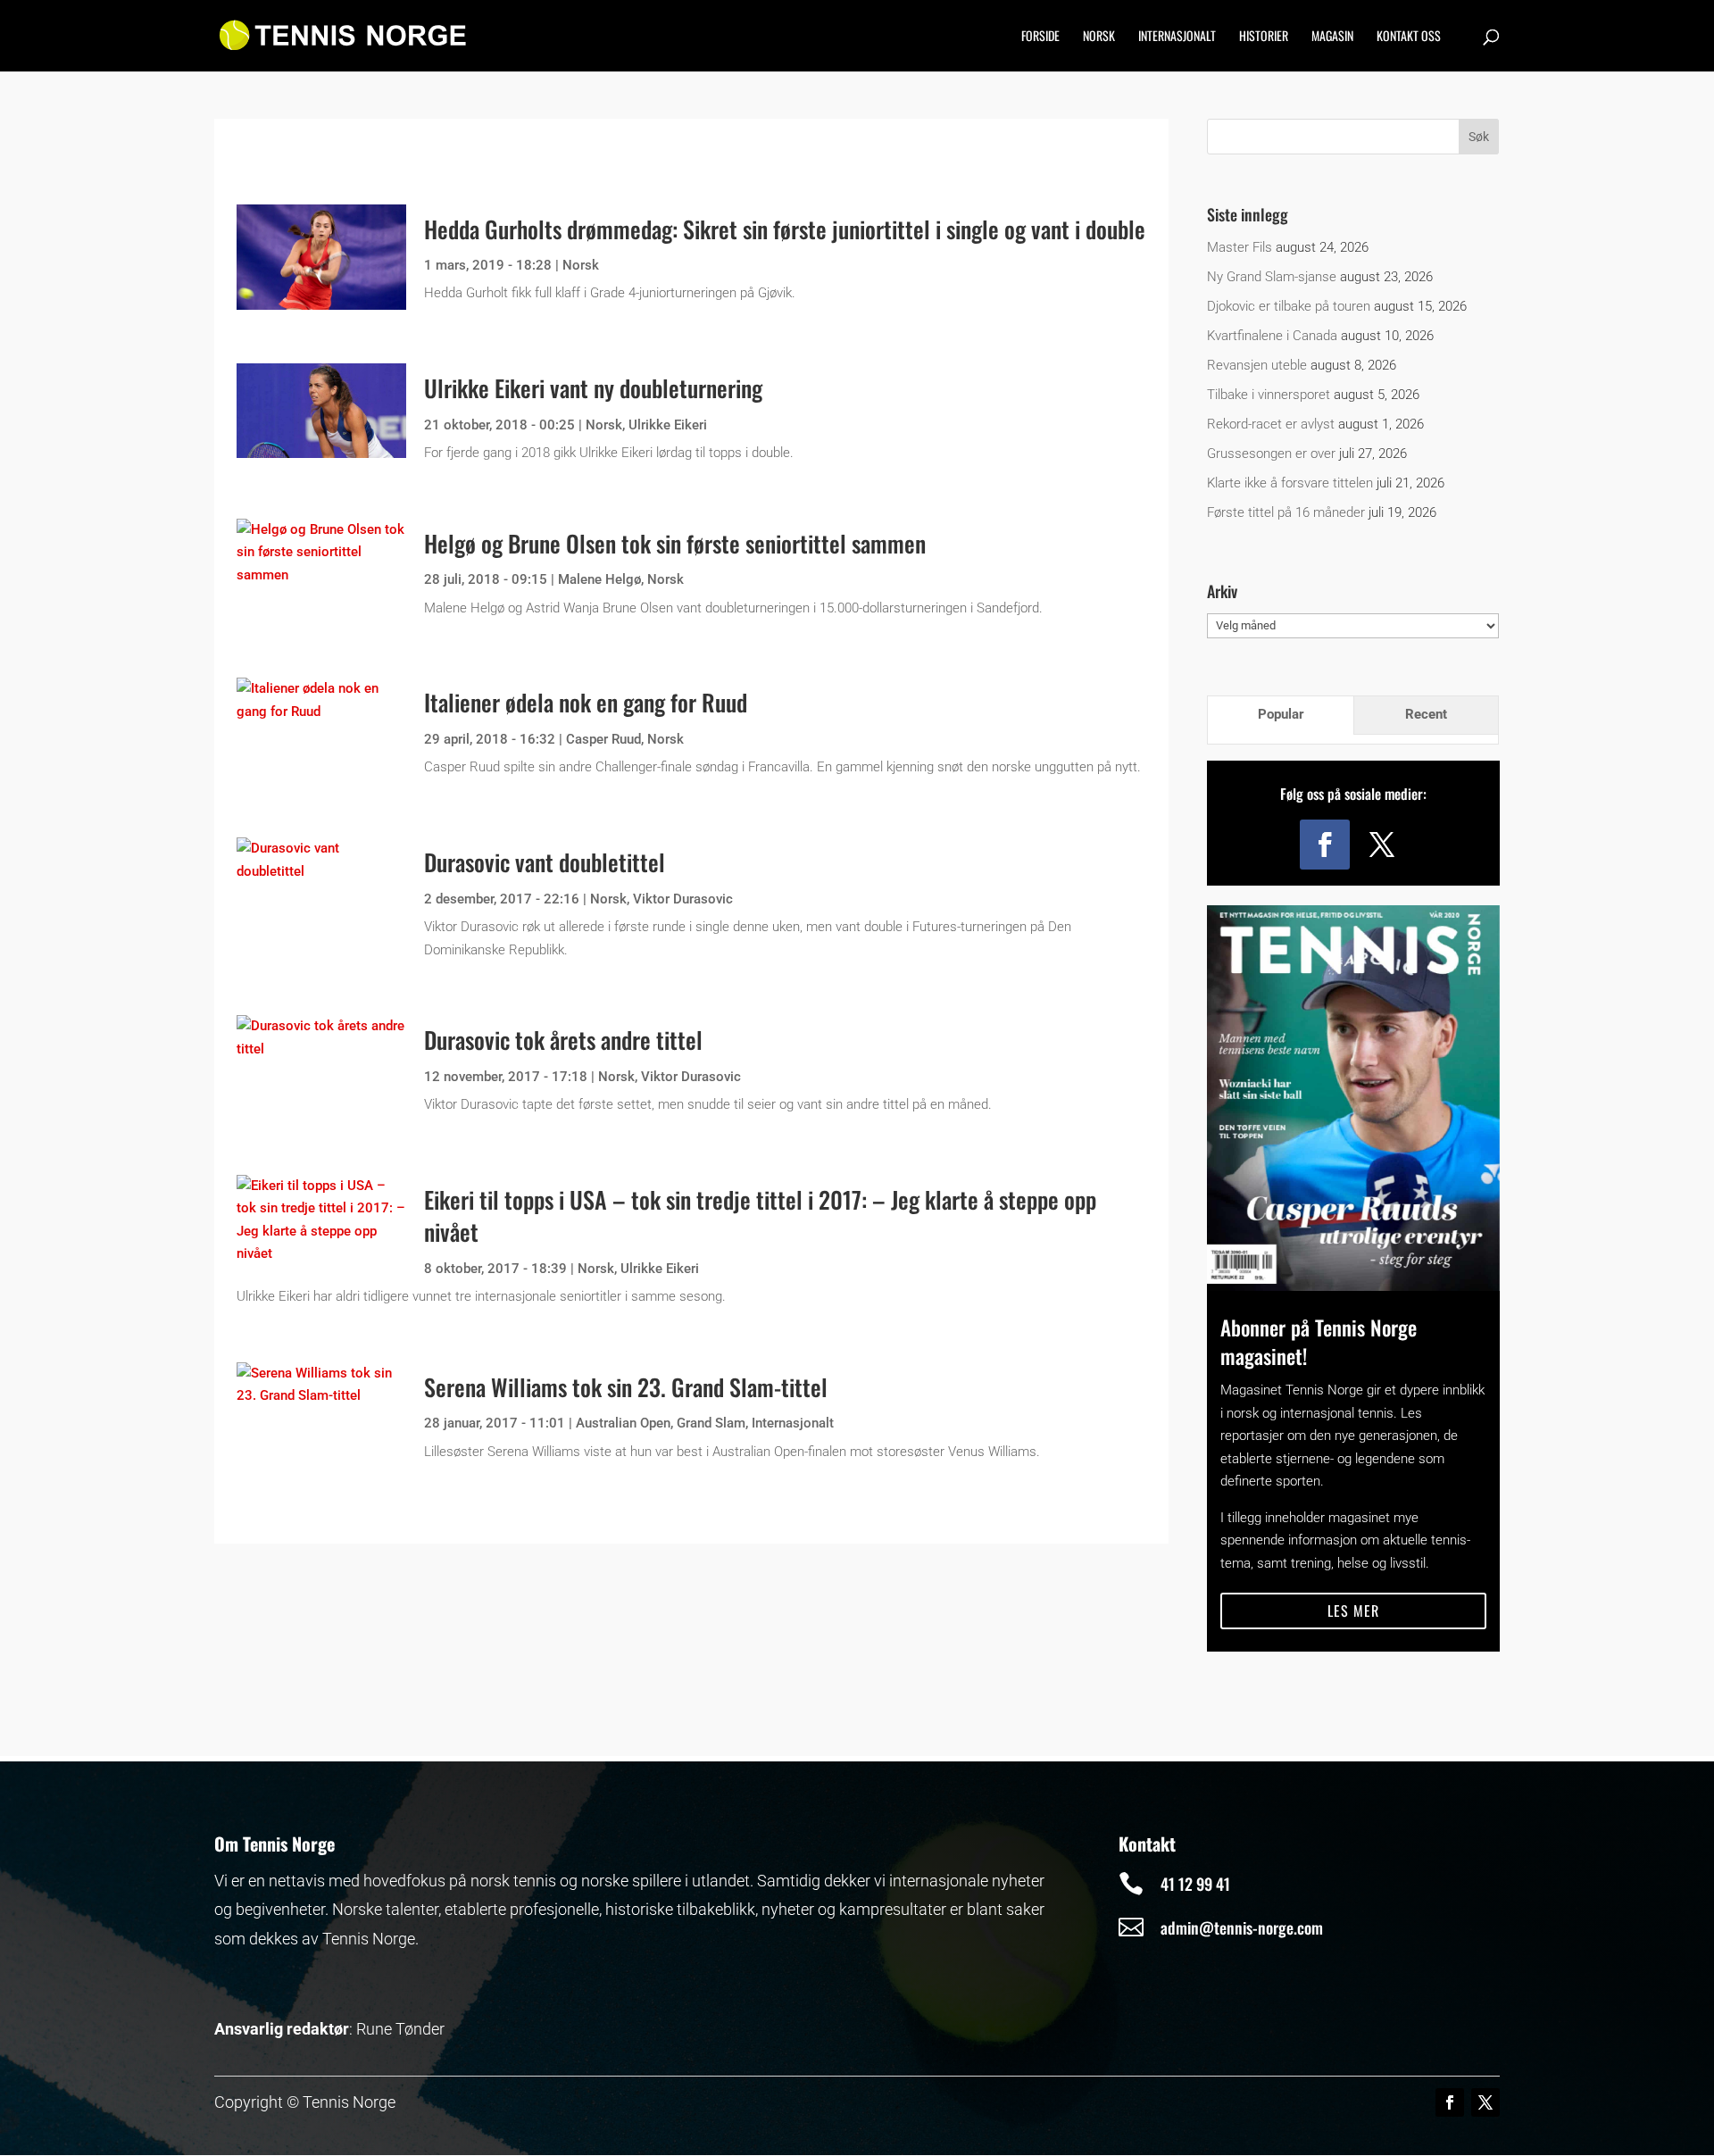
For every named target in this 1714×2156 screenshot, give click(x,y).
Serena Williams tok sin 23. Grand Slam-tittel (626, 1387)
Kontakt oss (1409, 37)
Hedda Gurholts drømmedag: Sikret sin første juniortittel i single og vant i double (785, 229)
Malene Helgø (599, 579)
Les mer (1353, 1611)
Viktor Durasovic (683, 899)
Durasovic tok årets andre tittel (563, 1040)
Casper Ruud (603, 739)
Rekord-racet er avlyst (1271, 424)
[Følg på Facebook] (1325, 845)
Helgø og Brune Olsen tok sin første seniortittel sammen (675, 543)
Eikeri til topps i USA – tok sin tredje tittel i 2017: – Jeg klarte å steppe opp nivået (760, 1215)
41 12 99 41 (1195, 1884)
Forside (1040, 37)
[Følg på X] (1382, 845)
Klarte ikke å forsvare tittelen (1290, 483)
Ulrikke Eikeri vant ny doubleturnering (593, 388)
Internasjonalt (1177, 37)
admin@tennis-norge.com (1242, 1927)
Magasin (1332, 37)
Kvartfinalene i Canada (1272, 336)
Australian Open (623, 1423)
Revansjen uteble (1257, 365)
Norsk (1099, 37)
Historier (1264, 37)
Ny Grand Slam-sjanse (1272, 277)
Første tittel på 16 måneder (1286, 512)
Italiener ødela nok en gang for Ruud (586, 702)
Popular (1281, 714)
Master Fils (1240, 247)
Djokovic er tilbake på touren (1289, 306)
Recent (1426, 714)
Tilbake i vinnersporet (1269, 395)
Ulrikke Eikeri (668, 425)
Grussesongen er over (1271, 454)
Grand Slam (711, 1423)
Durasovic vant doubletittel (545, 862)
